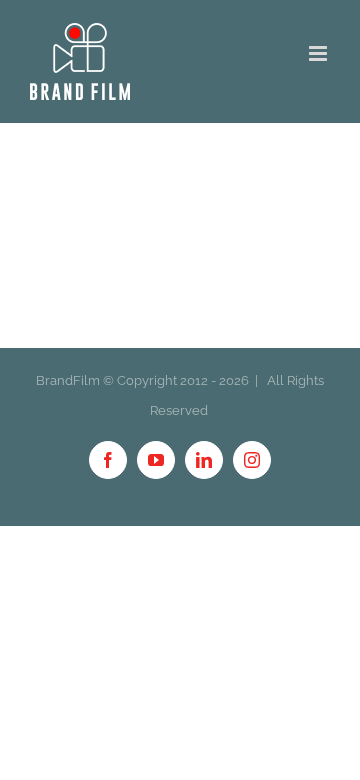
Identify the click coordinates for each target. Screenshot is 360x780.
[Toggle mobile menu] (319, 53)
